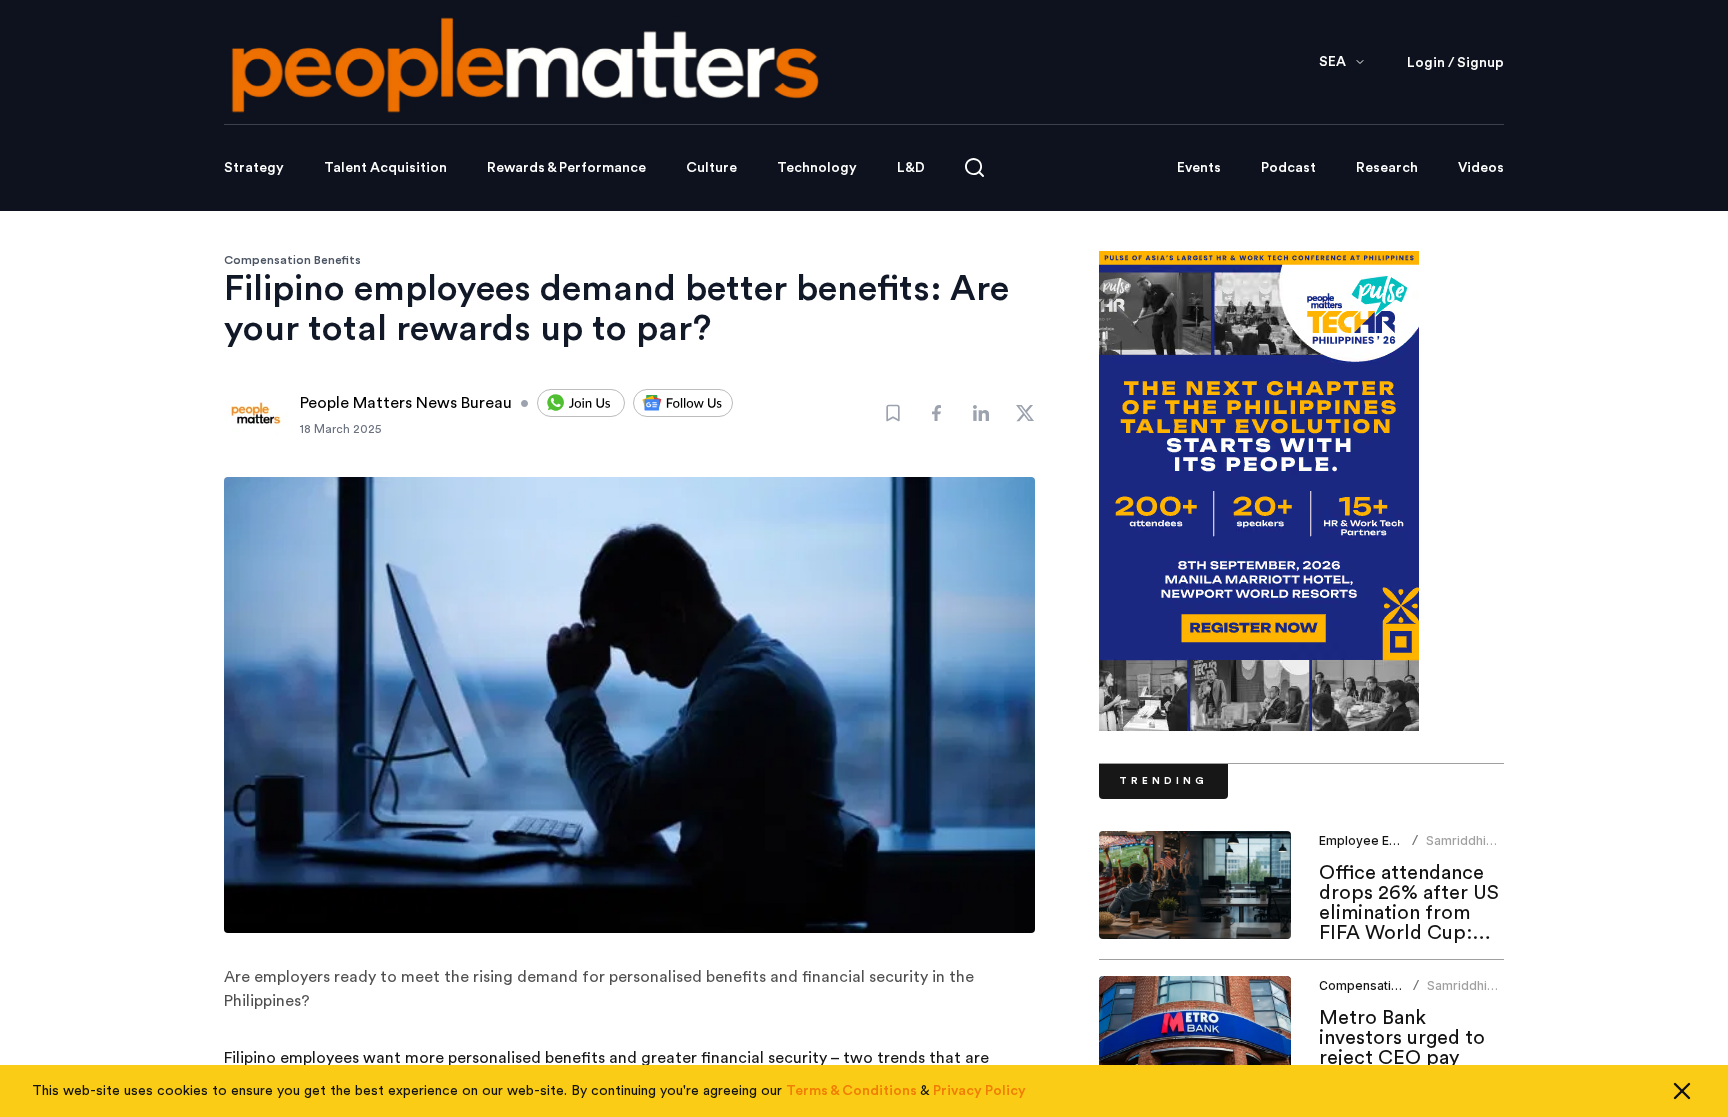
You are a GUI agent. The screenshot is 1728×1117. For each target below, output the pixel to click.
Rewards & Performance (566, 168)
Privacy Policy (979, 1091)
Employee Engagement (1388, 840)
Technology (817, 168)
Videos (1481, 168)
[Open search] (974, 167)
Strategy (254, 168)
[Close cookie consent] (1682, 1091)
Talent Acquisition (385, 168)
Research (1387, 168)
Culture (711, 168)
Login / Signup (1455, 63)
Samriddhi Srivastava (1457, 848)
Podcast (1288, 168)
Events (1199, 168)
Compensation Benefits (292, 260)
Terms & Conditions (851, 1091)
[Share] (937, 413)
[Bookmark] (893, 413)
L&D (911, 168)
